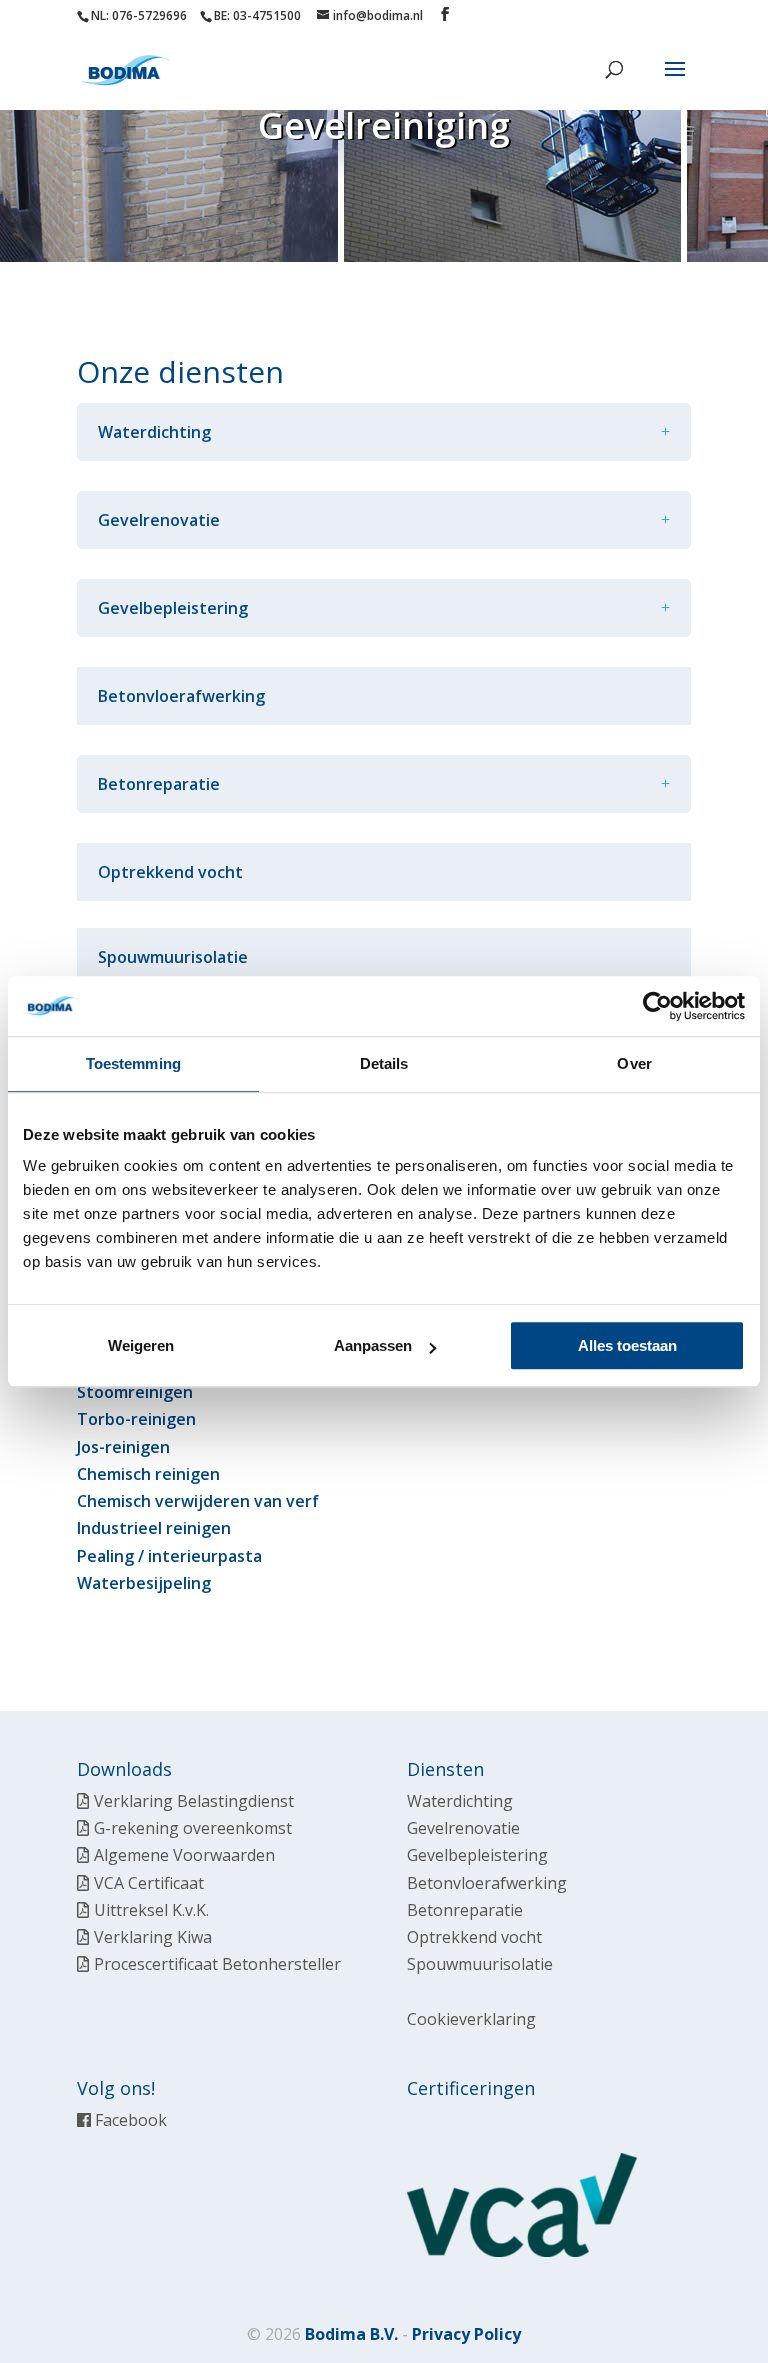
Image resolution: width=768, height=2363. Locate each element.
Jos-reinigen (123, 1447)
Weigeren (141, 1345)
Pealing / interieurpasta (169, 1556)
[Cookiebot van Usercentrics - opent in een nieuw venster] (657, 1006)
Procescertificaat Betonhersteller (217, 1964)
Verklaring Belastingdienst (194, 1801)
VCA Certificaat (149, 1883)
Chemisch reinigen (148, 1474)
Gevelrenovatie (463, 1828)
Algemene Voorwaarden (184, 1855)
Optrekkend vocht (170, 872)
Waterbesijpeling (144, 1583)
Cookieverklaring (471, 2019)
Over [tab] (634, 1063)
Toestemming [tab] (133, 1063)
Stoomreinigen (135, 1392)
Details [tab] (384, 1063)
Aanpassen (373, 1345)
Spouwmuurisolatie (173, 957)
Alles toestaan (627, 1345)
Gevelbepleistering (477, 1855)
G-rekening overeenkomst (193, 1828)
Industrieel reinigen (154, 1528)
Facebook (129, 2120)
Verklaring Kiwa (153, 1937)
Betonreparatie (465, 1910)
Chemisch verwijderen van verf (198, 1501)
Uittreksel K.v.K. (151, 1910)
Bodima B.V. (351, 2334)
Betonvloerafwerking (181, 696)
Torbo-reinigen (136, 1419)
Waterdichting (460, 1801)
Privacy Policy (466, 2334)
